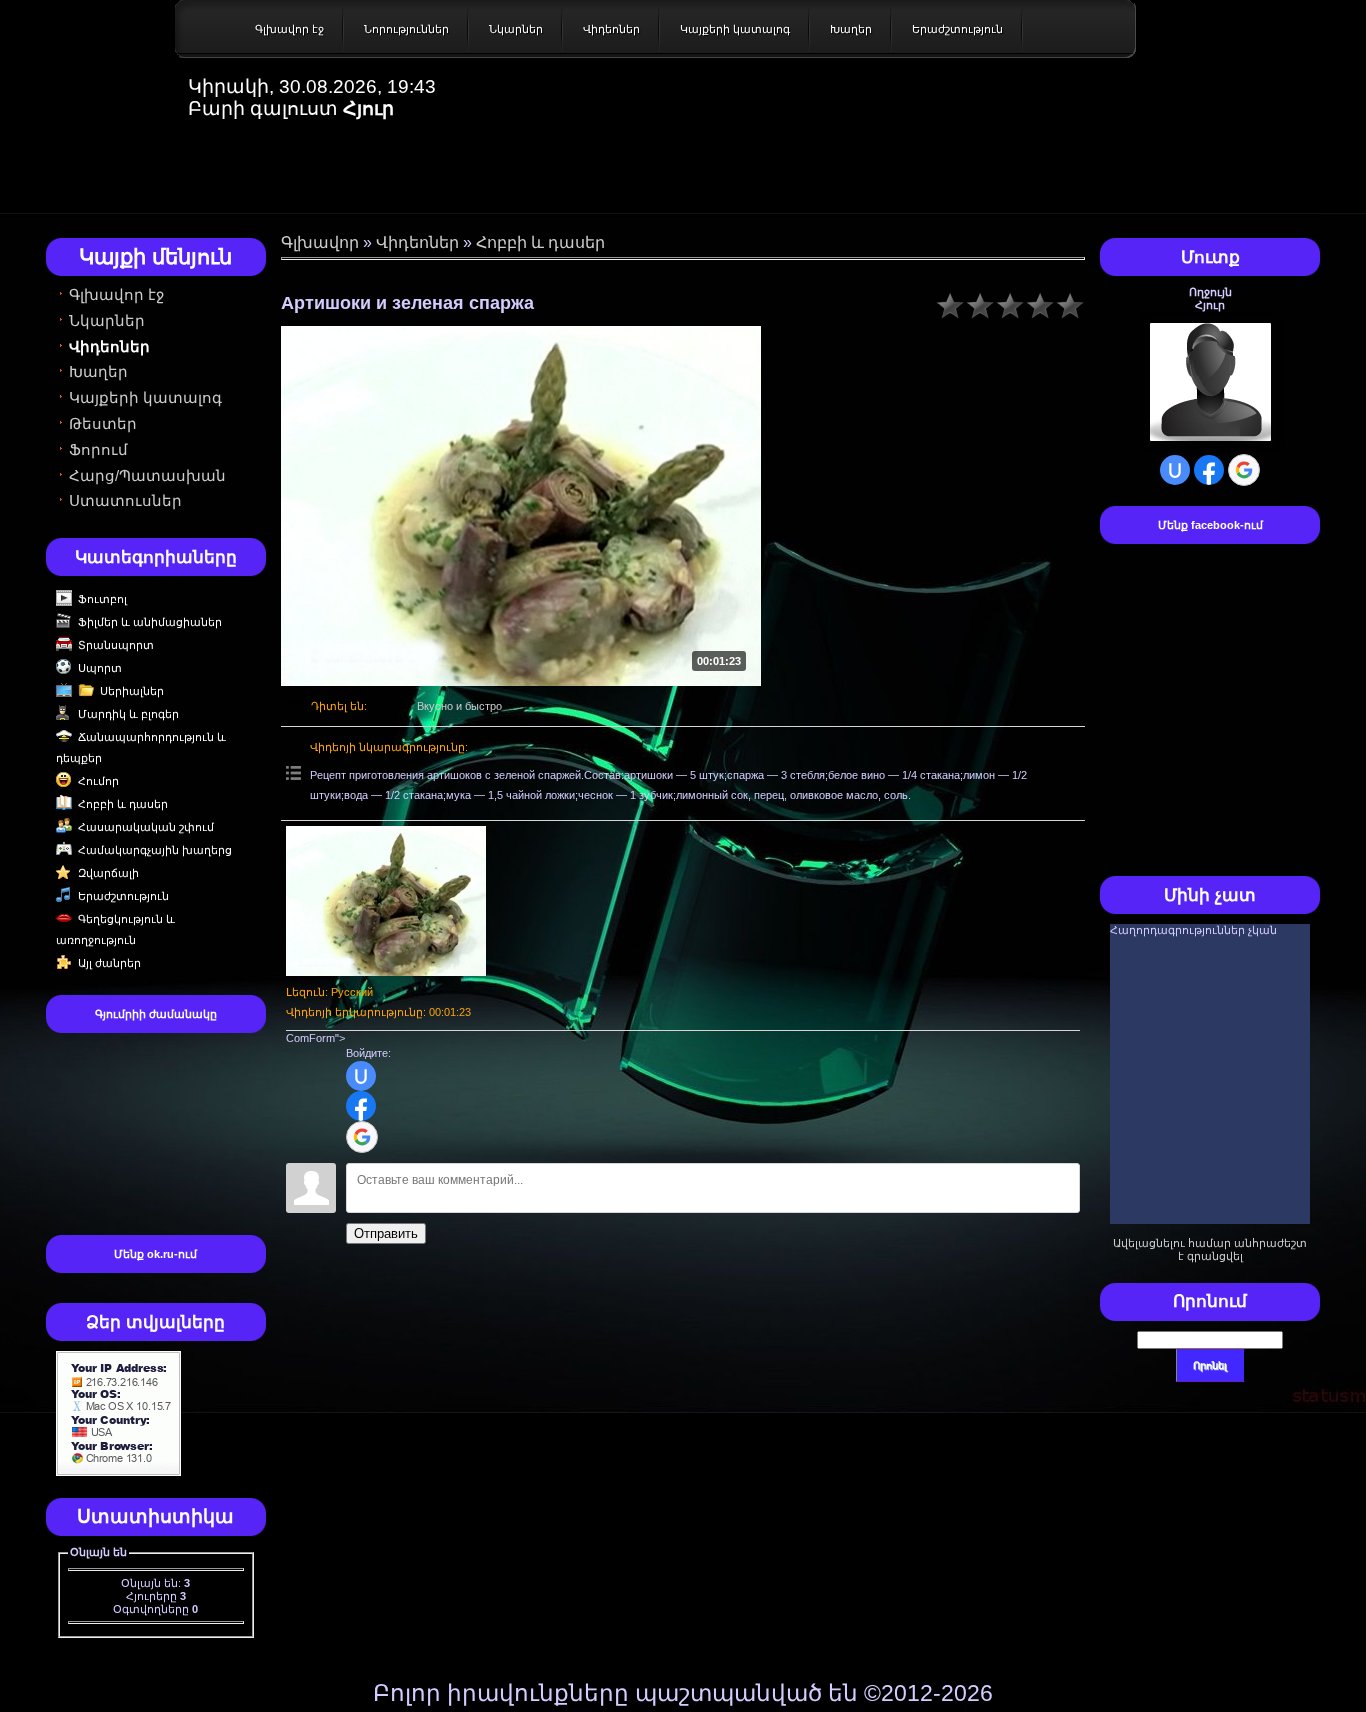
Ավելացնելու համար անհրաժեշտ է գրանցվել (1210, 1249)
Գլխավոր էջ (289, 29)
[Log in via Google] (362, 1137)
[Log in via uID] (361, 1076)
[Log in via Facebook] (361, 1106)
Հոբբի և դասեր (123, 804)
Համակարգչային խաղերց (155, 850)
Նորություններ (406, 29)
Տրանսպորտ (116, 645)
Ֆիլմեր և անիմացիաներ (150, 622)
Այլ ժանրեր (109, 963)
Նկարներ (516, 29)
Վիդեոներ (611, 29)
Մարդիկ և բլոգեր (128, 714)
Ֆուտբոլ (102, 599)
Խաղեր (851, 29)
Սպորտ (100, 668)
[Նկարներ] (386, 901)
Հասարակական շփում (146, 827)
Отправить (386, 1233)
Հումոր (98, 781)
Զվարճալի (108, 873)
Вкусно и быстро (459, 706)
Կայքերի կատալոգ (735, 29)
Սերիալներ (132, 691)
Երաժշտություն (957, 29)
